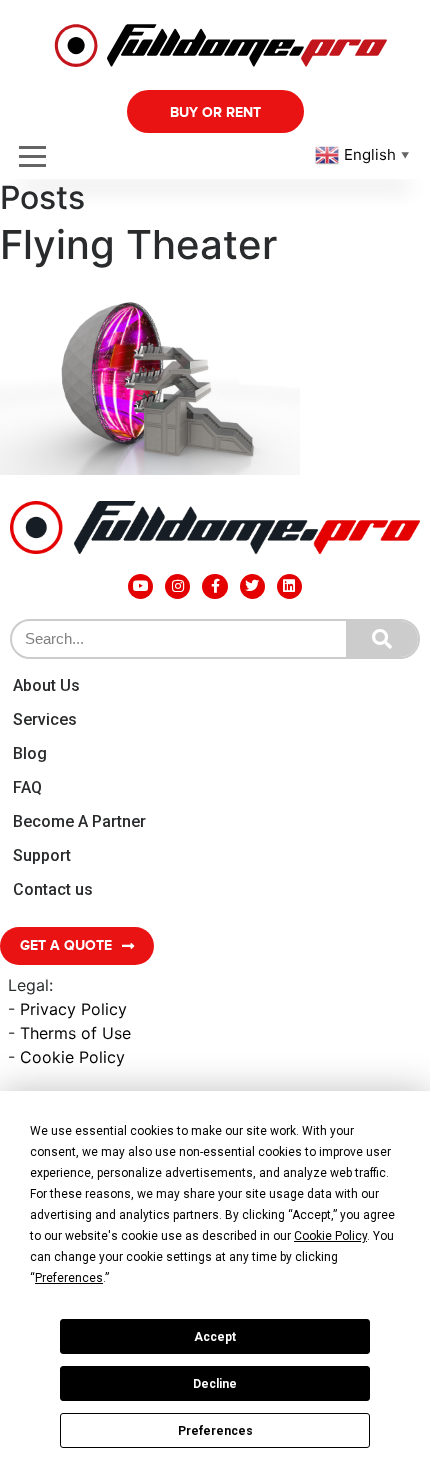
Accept (215, 1337)
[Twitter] (252, 586)
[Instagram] (177, 586)
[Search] (382, 639)
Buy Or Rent (215, 112)
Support (42, 855)
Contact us (53, 889)
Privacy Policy (73, 1009)
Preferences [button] (69, 1278)
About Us (46, 685)
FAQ (27, 787)
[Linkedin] (289, 586)
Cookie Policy (72, 1057)
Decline (215, 1384)
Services (45, 719)
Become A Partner (79, 821)
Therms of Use (75, 1033)
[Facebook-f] (214, 586)
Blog (30, 753)
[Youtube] (140, 586)
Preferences (215, 1431)
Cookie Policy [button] (330, 1236)
